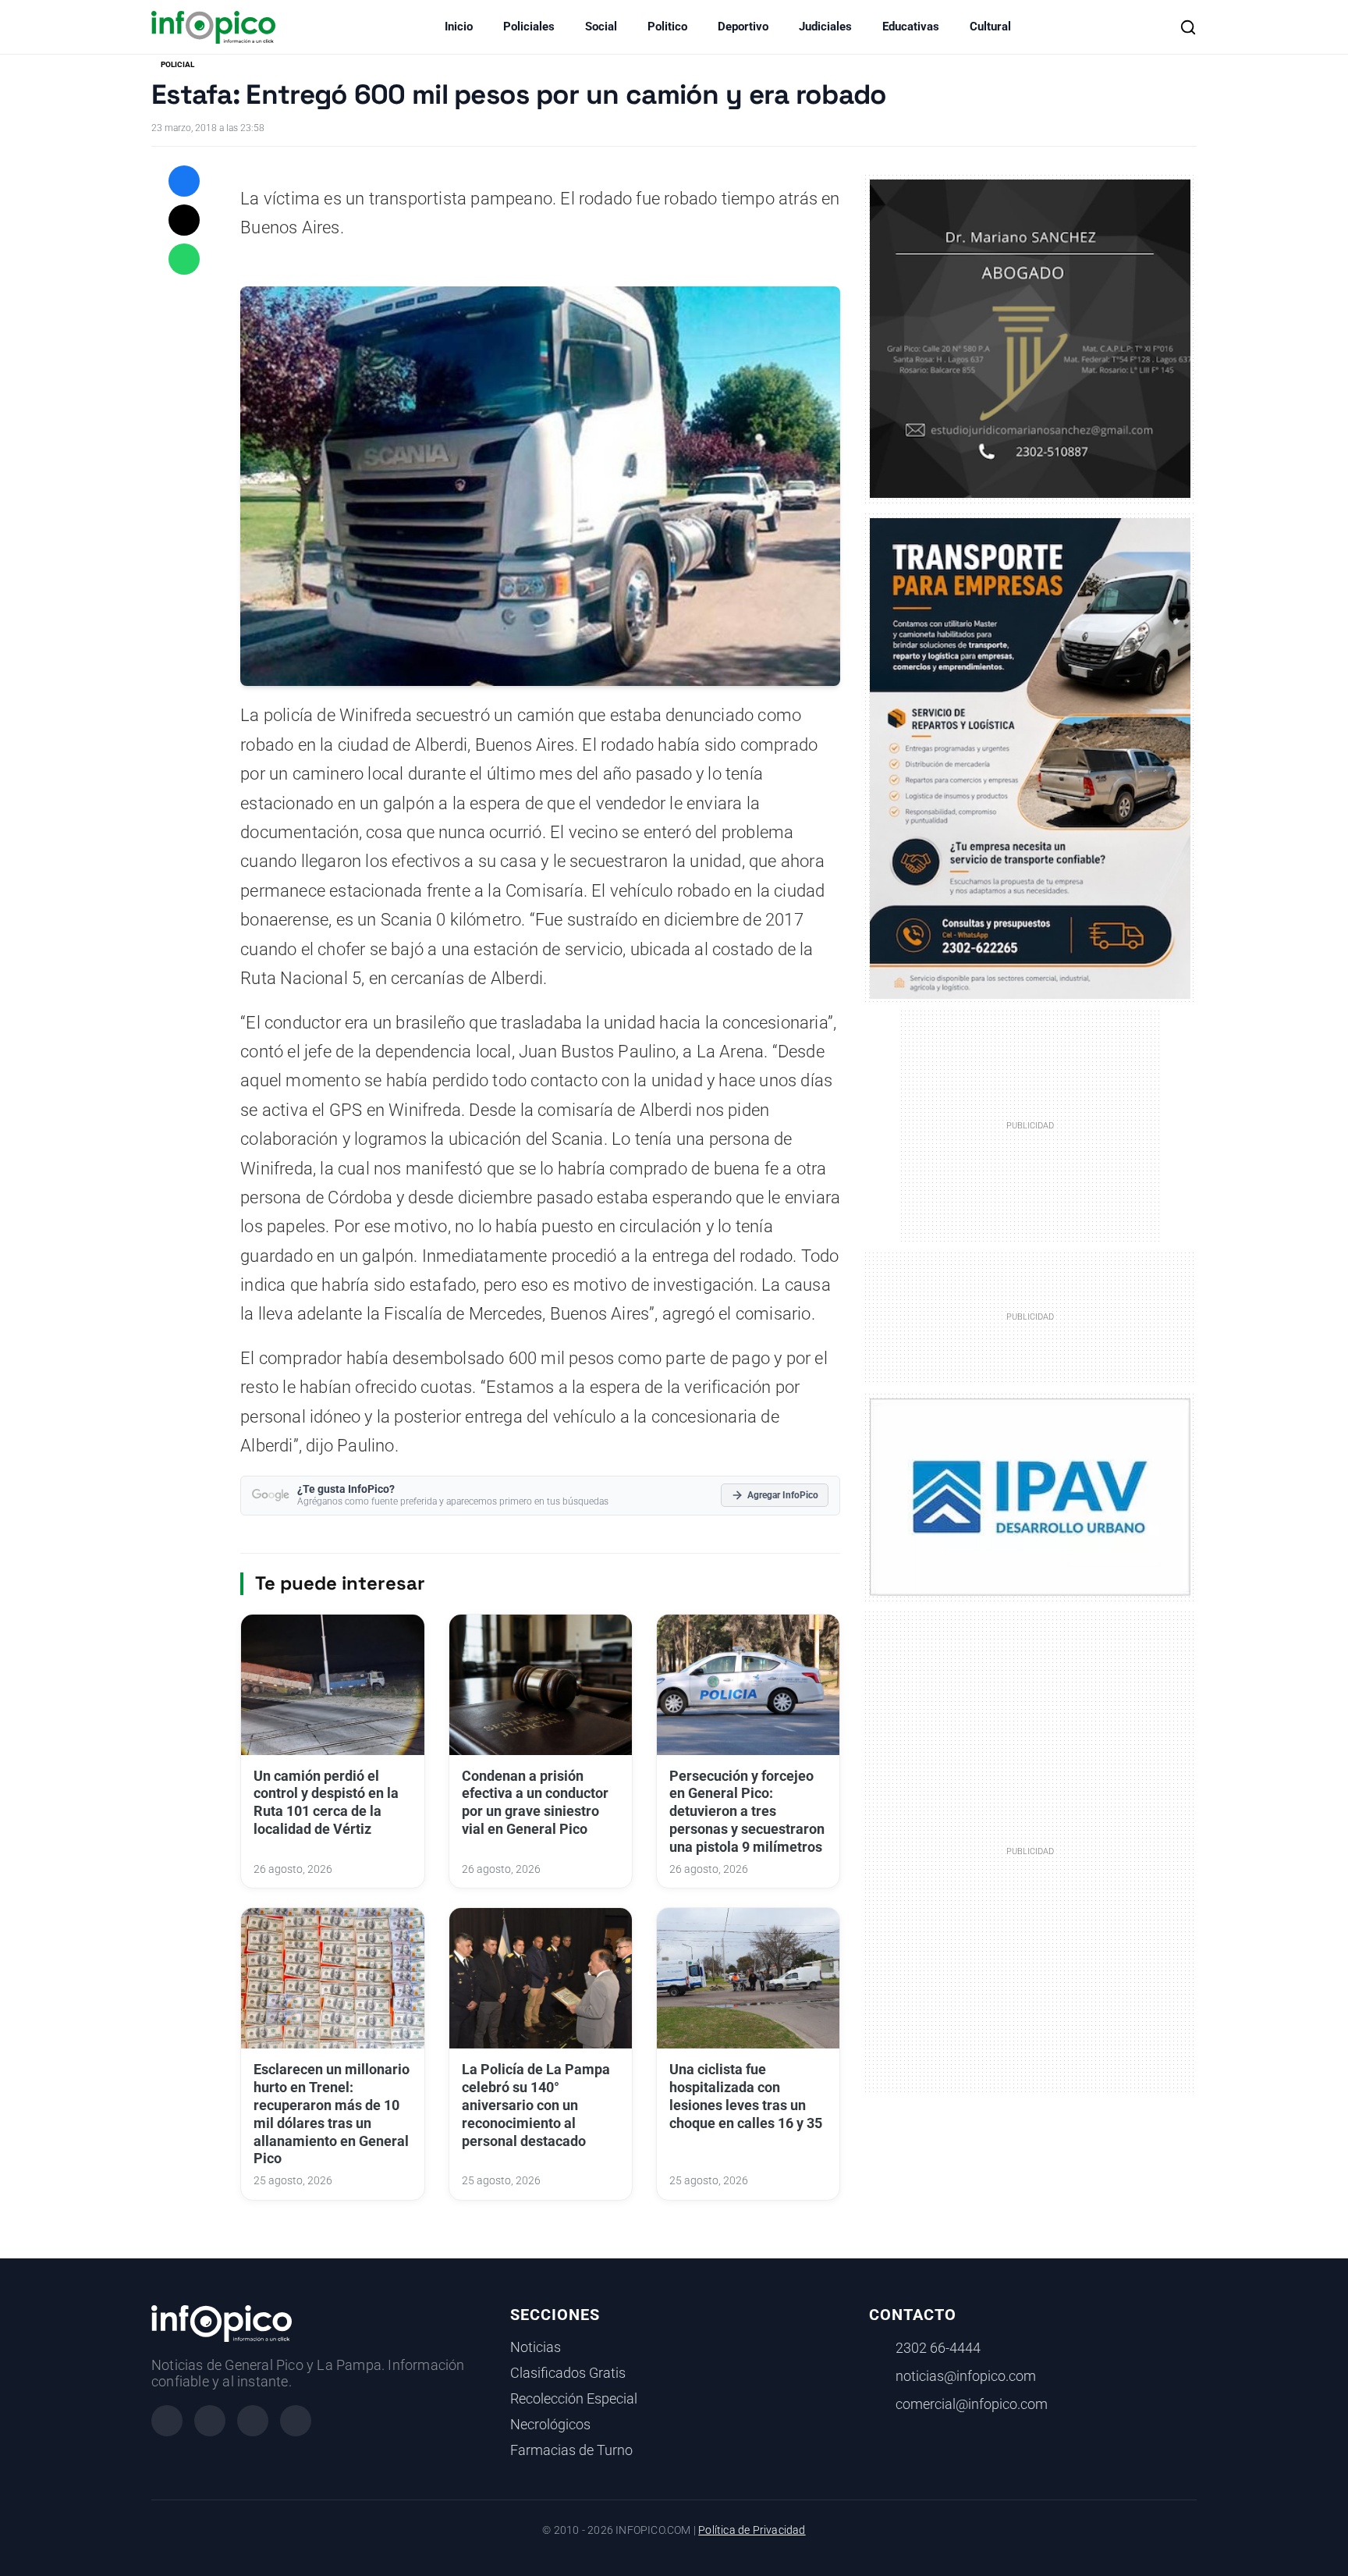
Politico (667, 27)
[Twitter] (253, 2421)
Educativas (911, 27)
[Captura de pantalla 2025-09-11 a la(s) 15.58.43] (1030, 337)
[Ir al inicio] (213, 27)
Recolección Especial (574, 2399)
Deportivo (743, 27)
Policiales (529, 27)
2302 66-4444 (938, 2348)
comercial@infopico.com (972, 2404)
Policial (177, 64)
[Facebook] (167, 2421)
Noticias (536, 2347)
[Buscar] (1188, 27)
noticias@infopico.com (966, 2376)
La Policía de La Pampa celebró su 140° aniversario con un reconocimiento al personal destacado (536, 2105)
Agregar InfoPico (783, 1495)
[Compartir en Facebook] (184, 181)
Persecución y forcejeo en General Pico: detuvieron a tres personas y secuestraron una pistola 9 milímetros (747, 1812)
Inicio (459, 27)
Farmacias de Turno (571, 2450)
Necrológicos (550, 2425)
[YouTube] (296, 2421)
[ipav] (1030, 1496)
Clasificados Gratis (568, 2373)
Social (601, 27)
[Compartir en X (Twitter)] (184, 220)
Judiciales (825, 27)
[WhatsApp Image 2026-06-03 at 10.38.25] (1030, 759)
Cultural (990, 27)
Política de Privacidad (752, 2530)
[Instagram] (210, 2421)
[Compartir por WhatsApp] (184, 259)
